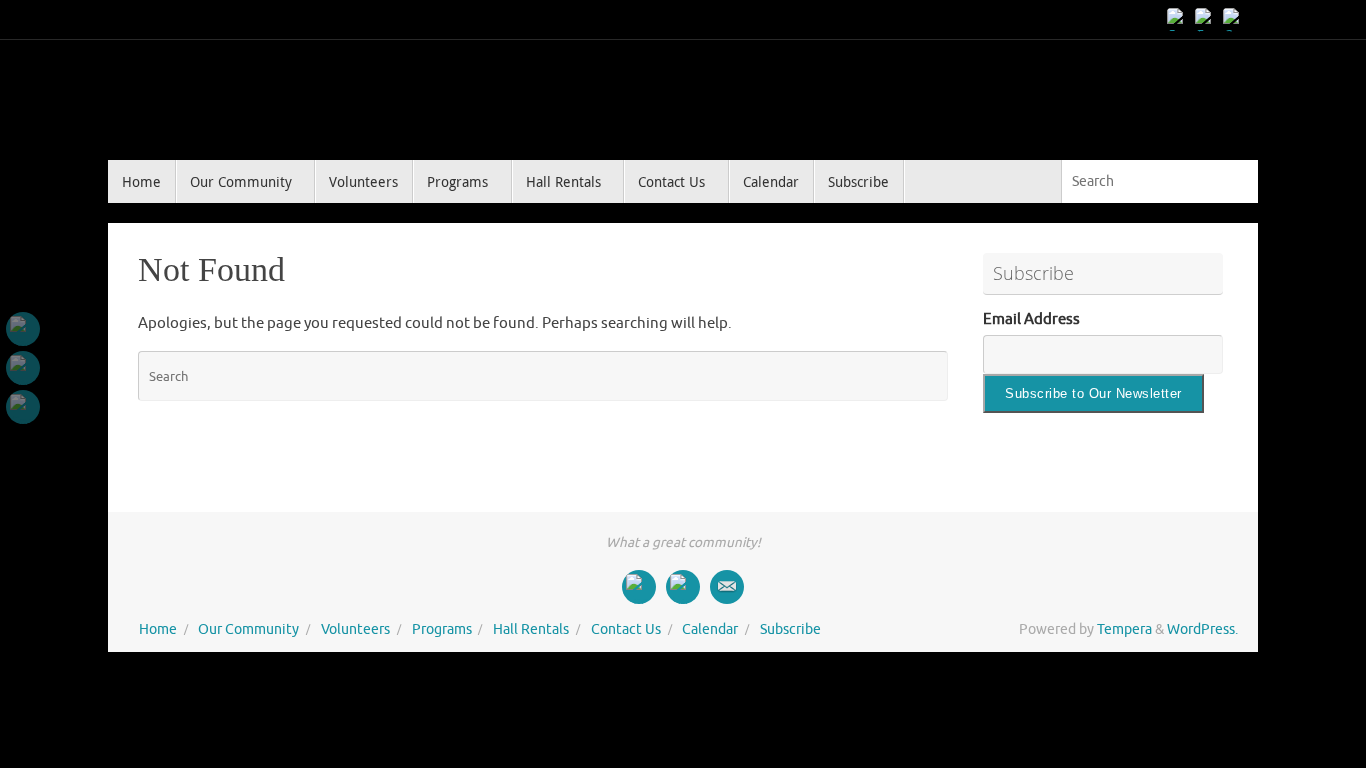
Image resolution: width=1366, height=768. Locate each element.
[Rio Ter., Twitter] (1206, 19)
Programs (442, 629)
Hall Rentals (531, 629)
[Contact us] (1234, 19)
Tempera (1124, 629)
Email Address (1031, 319)
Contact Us (626, 629)
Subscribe (790, 629)
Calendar (710, 629)
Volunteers (355, 629)
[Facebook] (1178, 19)
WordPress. (1202, 629)
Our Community (248, 629)
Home (158, 629)
